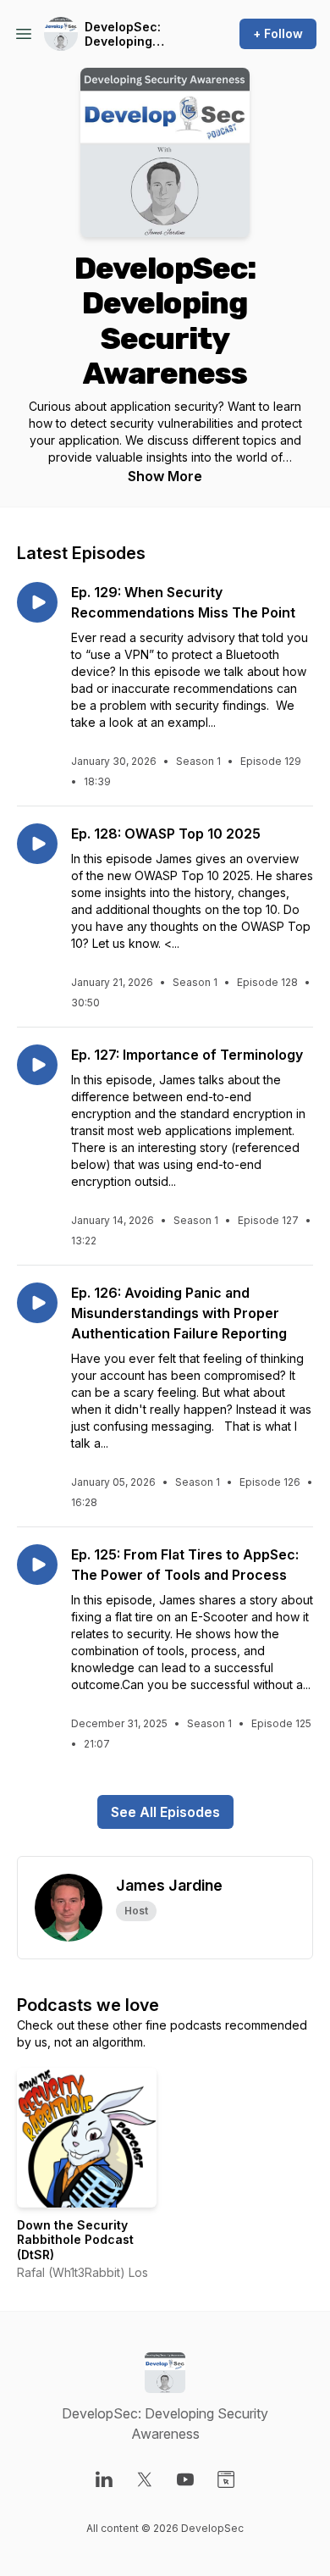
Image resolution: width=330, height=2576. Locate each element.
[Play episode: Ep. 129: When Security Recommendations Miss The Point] (37, 602)
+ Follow (278, 33)
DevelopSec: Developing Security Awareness (123, 34)
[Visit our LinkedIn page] (104, 2479)
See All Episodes (165, 1812)
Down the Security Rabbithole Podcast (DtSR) (75, 2240)
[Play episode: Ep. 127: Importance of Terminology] (37, 1065)
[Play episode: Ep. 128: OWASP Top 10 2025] (37, 844)
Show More (165, 476)
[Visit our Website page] (226, 2479)
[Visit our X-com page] (145, 2479)
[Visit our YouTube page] (185, 2479)
